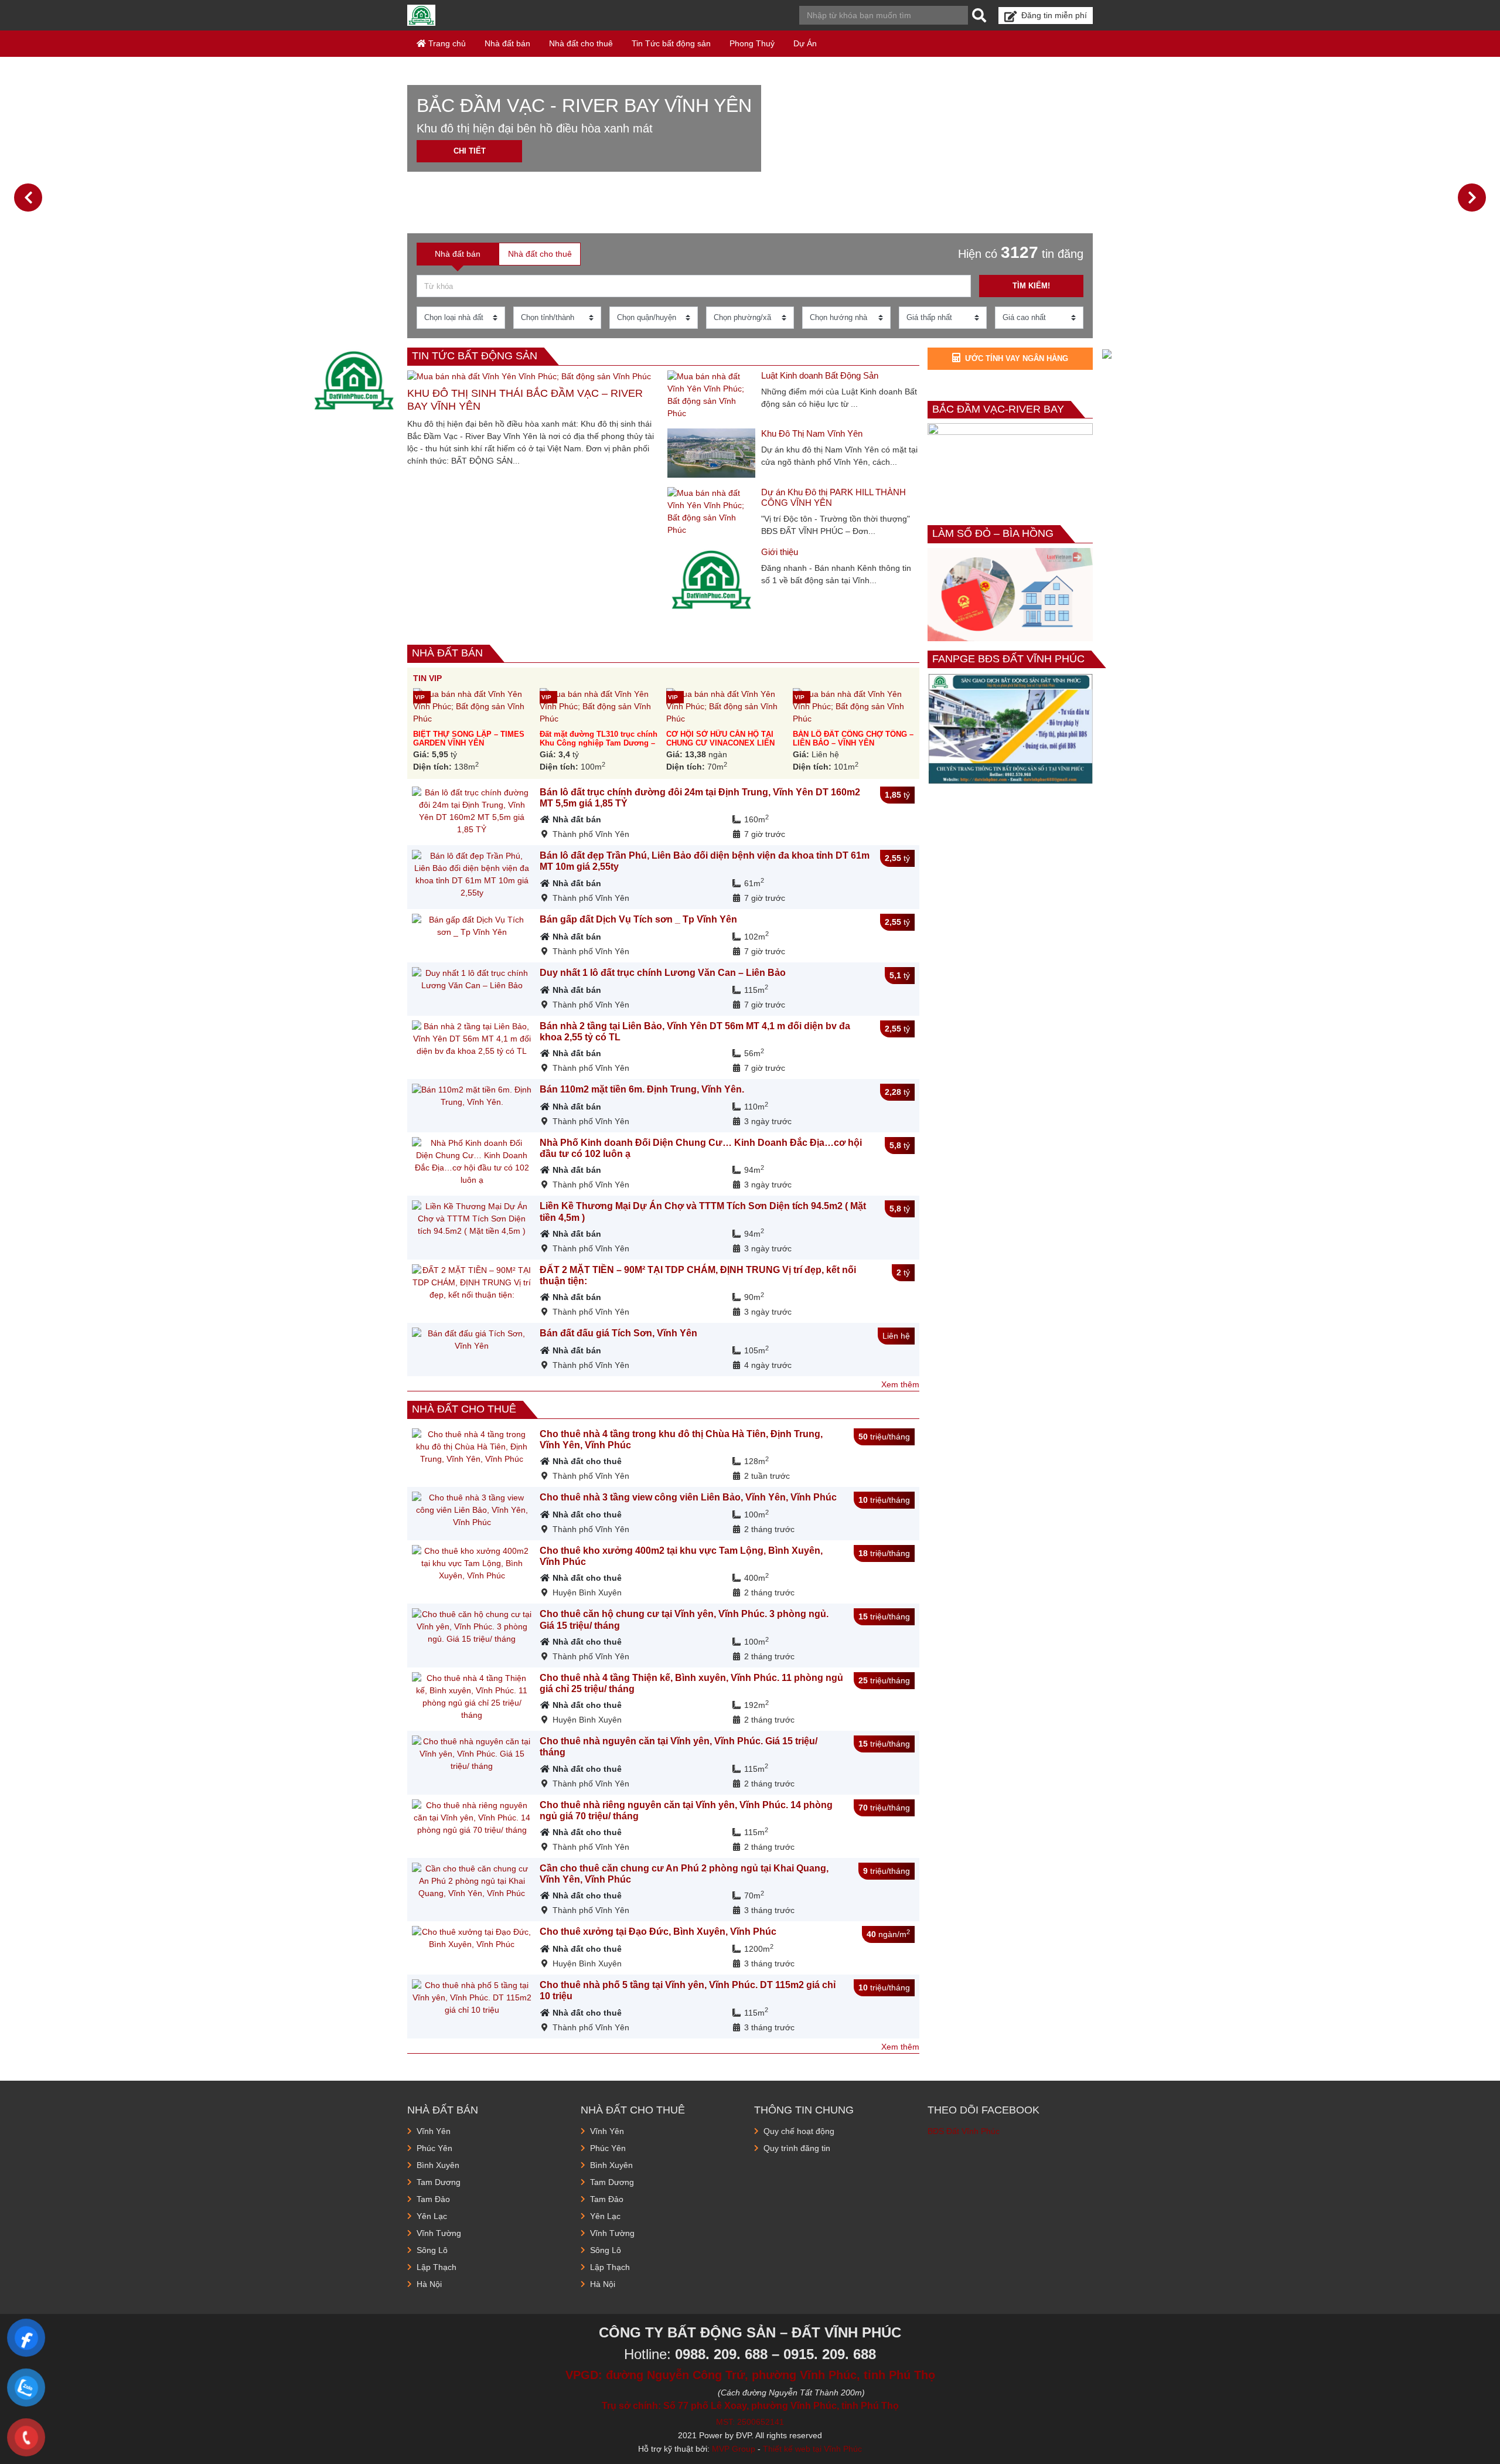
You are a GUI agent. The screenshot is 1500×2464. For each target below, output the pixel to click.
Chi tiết (470, 151)
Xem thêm (900, 1384)
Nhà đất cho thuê (581, 43)
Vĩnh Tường (439, 2233)
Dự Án (805, 43)
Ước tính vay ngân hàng (1017, 358)
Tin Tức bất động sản (671, 43)
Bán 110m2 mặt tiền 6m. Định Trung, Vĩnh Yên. (642, 1089)
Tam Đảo (433, 2199)
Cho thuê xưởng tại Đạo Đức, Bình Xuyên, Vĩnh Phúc (658, 1932)
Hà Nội (429, 2284)
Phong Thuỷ (752, 43)
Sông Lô (432, 2250)
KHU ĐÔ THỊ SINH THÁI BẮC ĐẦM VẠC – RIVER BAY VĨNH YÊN (525, 400)
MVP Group (734, 2449)
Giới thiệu (780, 552)
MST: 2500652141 (750, 2422)
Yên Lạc (432, 2216)
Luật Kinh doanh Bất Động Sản (820, 375)
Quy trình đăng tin (797, 2148)
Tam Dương (439, 2182)
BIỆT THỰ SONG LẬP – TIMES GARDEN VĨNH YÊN (469, 738)
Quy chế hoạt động (799, 2131)
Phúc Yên (434, 2148)
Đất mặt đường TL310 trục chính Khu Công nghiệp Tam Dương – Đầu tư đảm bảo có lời (599, 743)
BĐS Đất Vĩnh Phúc (964, 2131)
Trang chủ (446, 43)
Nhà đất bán (507, 43)
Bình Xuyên (438, 2165)
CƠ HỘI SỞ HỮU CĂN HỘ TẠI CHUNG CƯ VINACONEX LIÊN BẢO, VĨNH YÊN (720, 743)
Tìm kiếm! (1031, 286)
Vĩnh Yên (434, 2131)
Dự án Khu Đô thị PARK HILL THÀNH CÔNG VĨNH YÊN (833, 497)
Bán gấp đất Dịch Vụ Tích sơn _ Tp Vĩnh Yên (638, 919)
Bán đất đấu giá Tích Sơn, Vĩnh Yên (618, 1333)
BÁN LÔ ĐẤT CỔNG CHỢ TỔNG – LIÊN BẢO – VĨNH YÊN (853, 738)
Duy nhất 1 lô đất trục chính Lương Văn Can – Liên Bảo (663, 973)
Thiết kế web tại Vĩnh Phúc (812, 2449)
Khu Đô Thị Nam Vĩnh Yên (812, 433)
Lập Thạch (437, 2267)
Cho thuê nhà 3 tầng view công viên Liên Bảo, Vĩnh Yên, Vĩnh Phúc (688, 1497)
